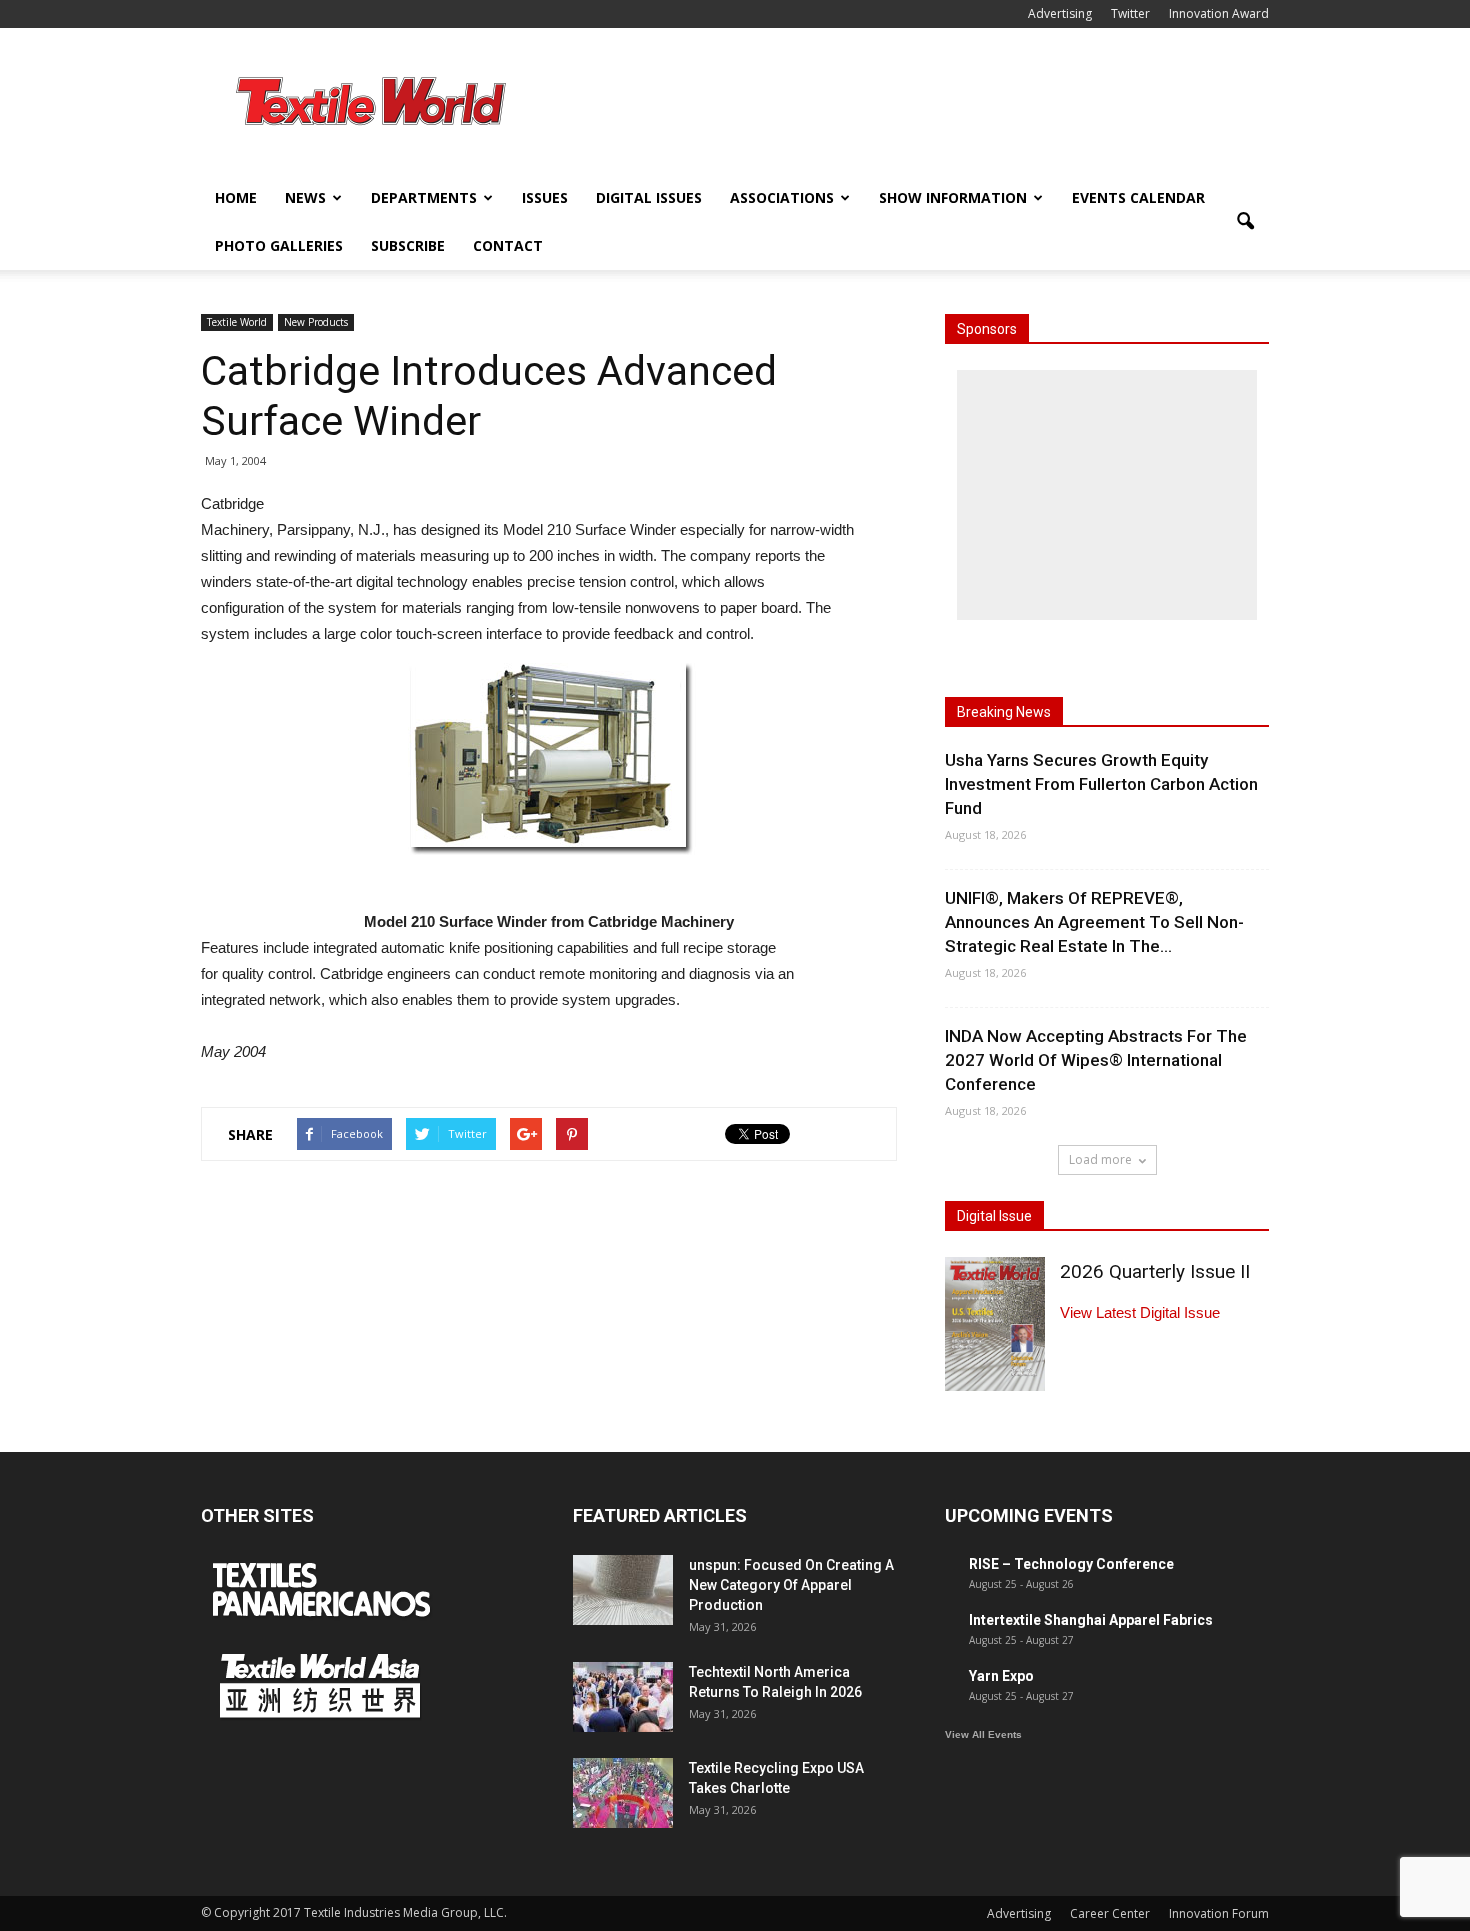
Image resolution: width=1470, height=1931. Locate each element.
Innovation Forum (1219, 1913)
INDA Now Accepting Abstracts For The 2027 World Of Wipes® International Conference (1096, 1060)
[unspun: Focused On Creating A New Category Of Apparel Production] (623, 1590)
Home (236, 197)
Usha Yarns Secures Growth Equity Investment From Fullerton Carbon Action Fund (1101, 784)
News (305, 197)
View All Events (983, 1734)
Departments (424, 197)
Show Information (953, 197)
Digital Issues (649, 197)
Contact (508, 245)
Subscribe (408, 245)
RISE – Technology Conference (1071, 1564)
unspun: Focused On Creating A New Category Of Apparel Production (791, 1585)
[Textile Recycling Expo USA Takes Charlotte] (623, 1793)
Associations (782, 197)
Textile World (237, 322)
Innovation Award (1219, 13)
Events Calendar (1138, 197)
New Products (316, 322)
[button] (1245, 222)
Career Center (1110, 1913)
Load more (1100, 1159)
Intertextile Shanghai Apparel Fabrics (1091, 1620)
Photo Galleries (279, 245)
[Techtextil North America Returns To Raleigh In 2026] (623, 1697)
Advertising (1060, 13)
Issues (545, 197)
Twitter (1130, 13)
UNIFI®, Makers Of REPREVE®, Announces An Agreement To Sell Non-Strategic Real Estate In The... (1094, 922)
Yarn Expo (1001, 1676)
